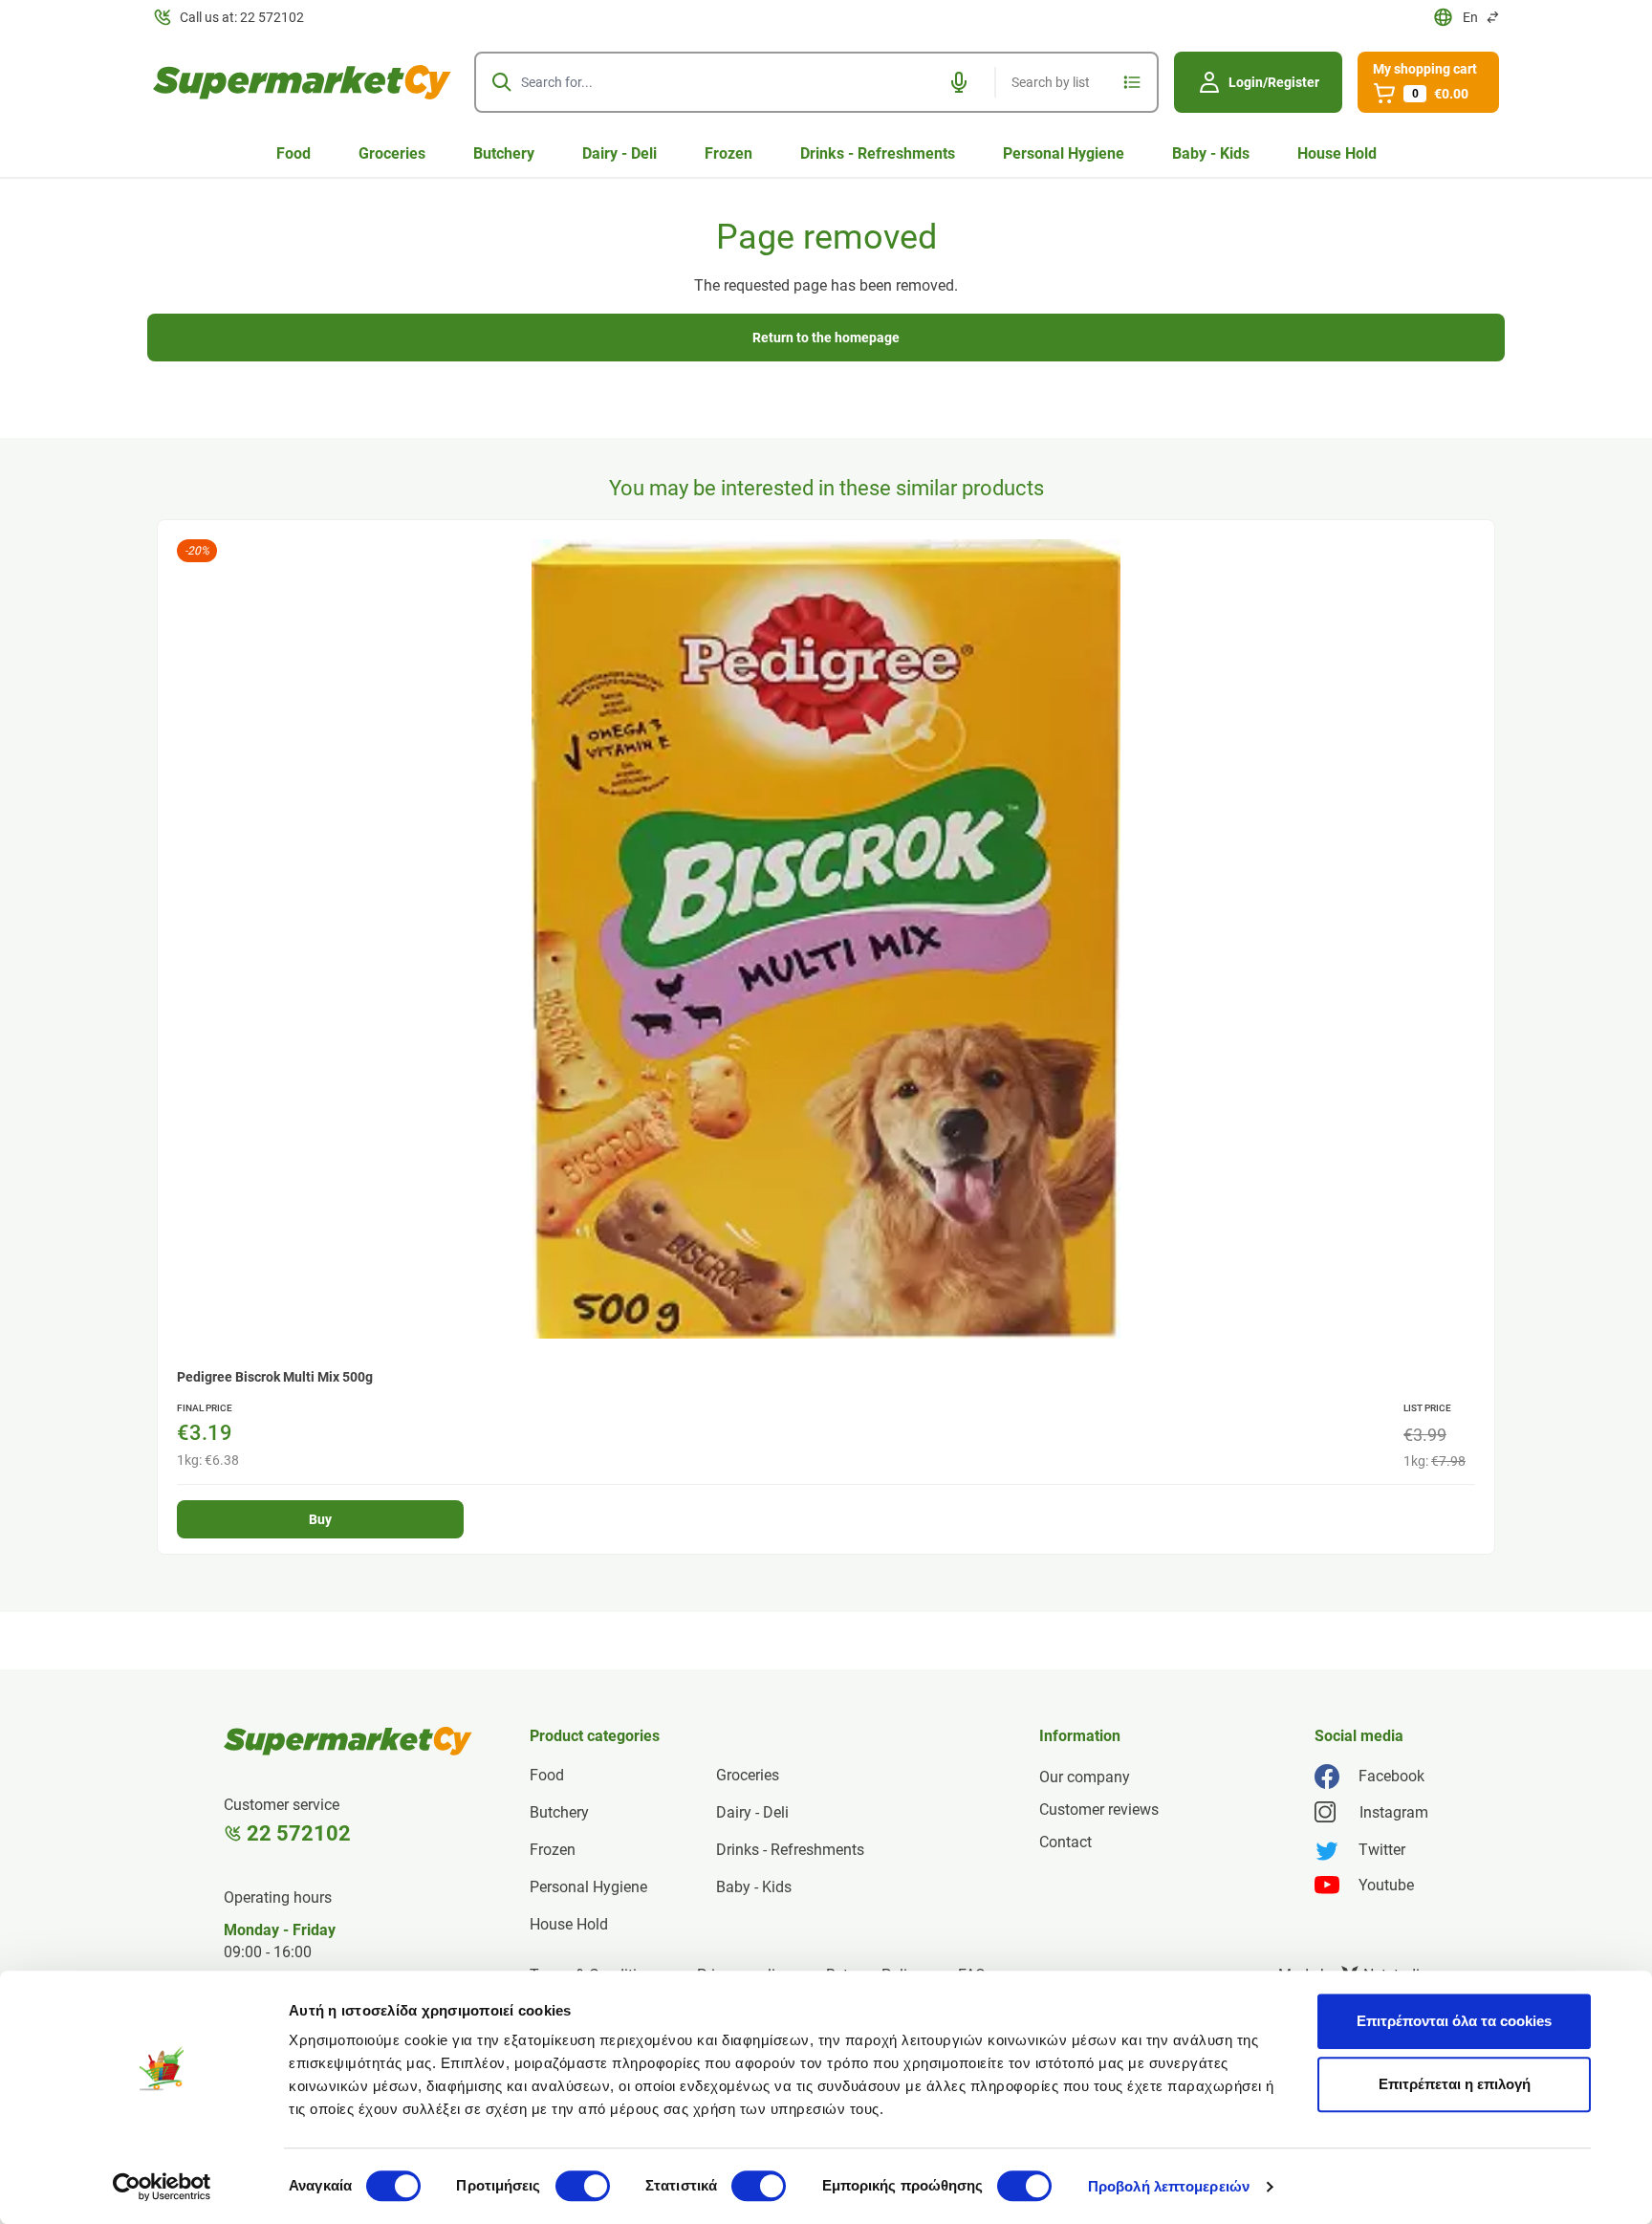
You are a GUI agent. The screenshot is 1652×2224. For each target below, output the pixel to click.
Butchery (504, 153)
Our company (1085, 1777)
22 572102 (299, 1833)
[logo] (302, 82)
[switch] (583, 2186)
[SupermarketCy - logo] (348, 1741)
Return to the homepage (826, 338)
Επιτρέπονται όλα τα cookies (1454, 2021)
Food (293, 153)
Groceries (392, 153)
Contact (1065, 1842)
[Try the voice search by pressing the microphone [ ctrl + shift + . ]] (959, 82)
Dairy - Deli (619, 153)
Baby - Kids (1211, 153)
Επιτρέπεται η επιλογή (1455, 2084)
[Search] (502, 82)
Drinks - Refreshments (878, 153)
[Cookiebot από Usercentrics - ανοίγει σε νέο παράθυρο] (162, 2187)
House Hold (1337, 153)
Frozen (728, 153)
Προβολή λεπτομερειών (1169, 2186)
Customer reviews (1099, 1810)
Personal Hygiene (1064, 153)
